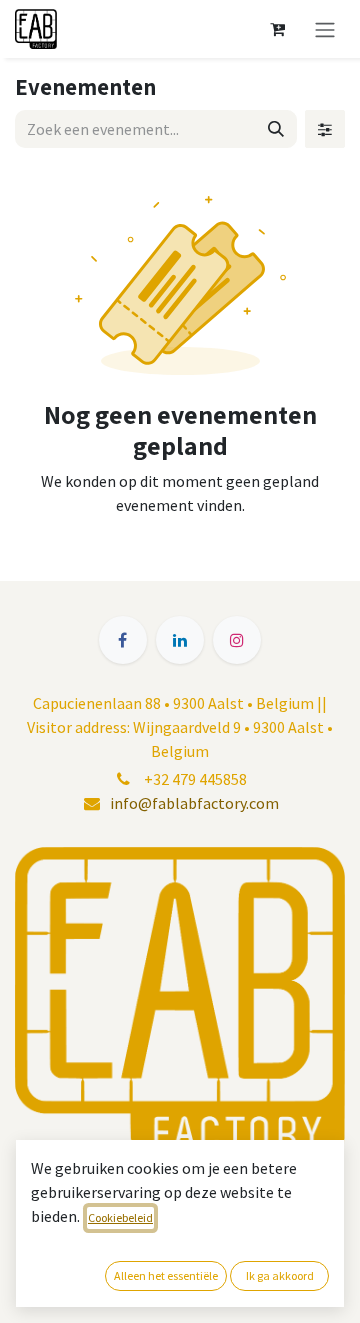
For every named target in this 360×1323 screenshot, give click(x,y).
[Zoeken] (276, 129)
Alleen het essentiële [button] (166, 1275)
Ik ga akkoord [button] (280, 1275)
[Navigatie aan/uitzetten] (325, 29)
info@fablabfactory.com (194, 803)
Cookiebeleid (120, 1217)
